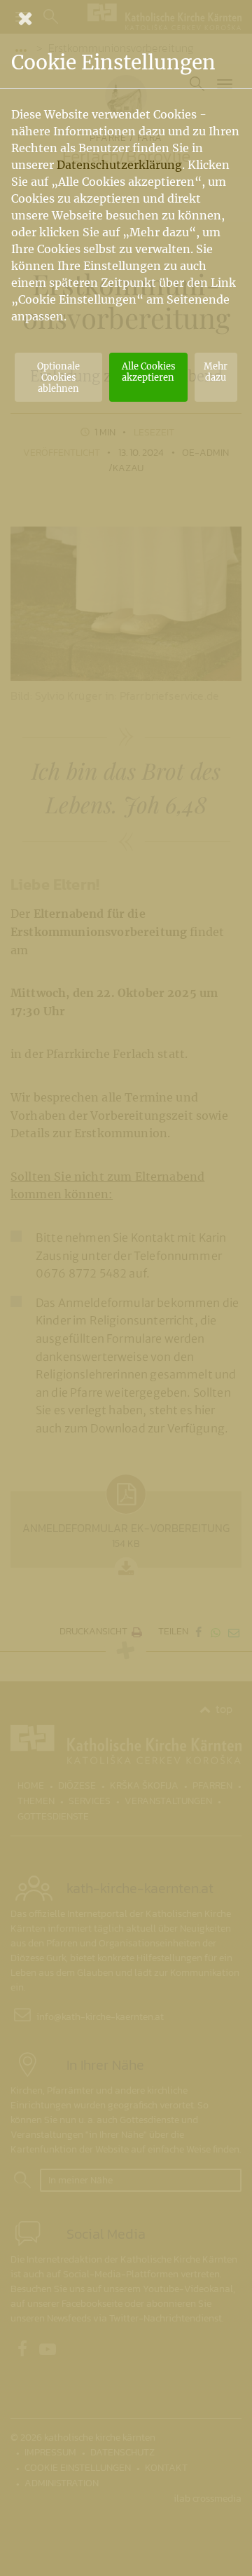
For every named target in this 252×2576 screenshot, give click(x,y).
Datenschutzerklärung (119, 165)
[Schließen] (126, 18)
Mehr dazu (216, 372)
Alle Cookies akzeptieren (148, 372)
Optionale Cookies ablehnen (58, 377)
